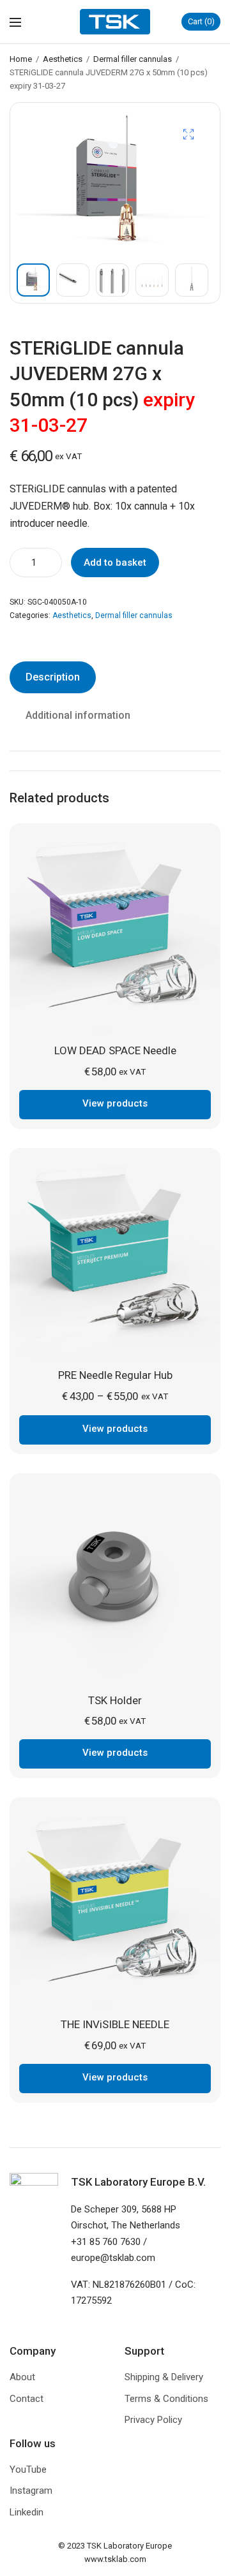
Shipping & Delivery (164, 2377)
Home (21, 59)
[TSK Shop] (115, 22)
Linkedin (27, 2512)
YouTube (28, 2469)
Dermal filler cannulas (133, 59)
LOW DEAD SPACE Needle (115, 1050)
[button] (188, 134)
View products (115, 1103)
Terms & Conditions (166, 2399)
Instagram (31, 2491)
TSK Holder (115, 1700)
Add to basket (115, 563)
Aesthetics (63, 59)
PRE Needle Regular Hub (115, 1375)
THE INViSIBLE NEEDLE (115, 2024)
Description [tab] (53, 677)
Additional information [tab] (78, 715)
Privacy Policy (153, 2420)
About (22, 2377)
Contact (27, 2399)
